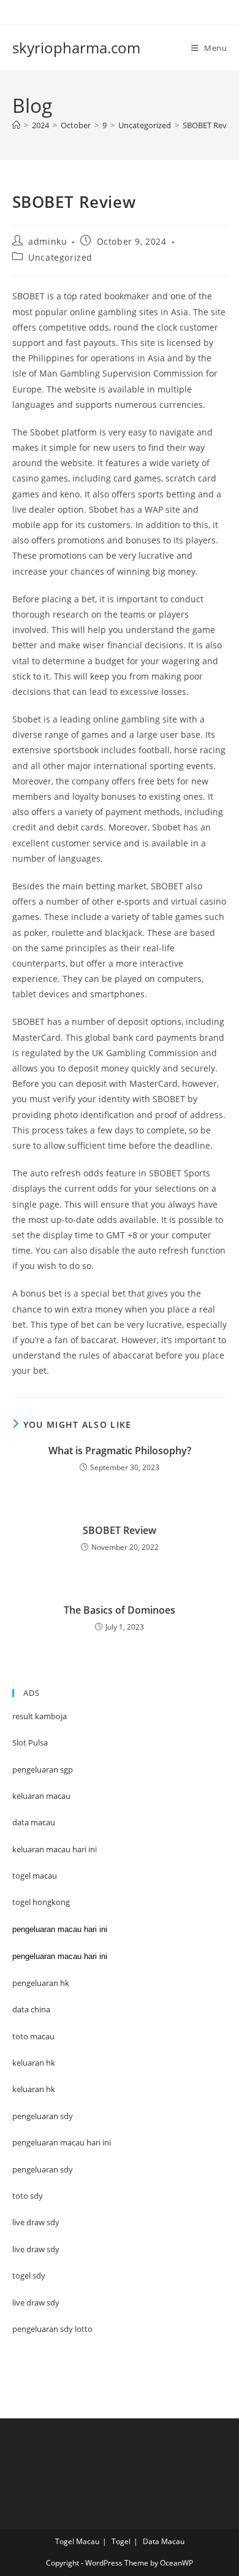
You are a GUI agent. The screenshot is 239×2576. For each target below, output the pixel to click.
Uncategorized (60, 257)
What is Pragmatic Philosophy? (120, 1451)
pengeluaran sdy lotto (52, 2329)
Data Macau (164, 2541)
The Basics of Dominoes (120, 1610)
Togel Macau (77, 2541)
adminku (47, 241)
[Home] (16, 125)
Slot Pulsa (30, 1742)
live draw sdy (36, 2302)
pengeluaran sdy (43, 2169)
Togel (121, 2541)
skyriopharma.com (76, 48)
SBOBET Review (211, 125)
